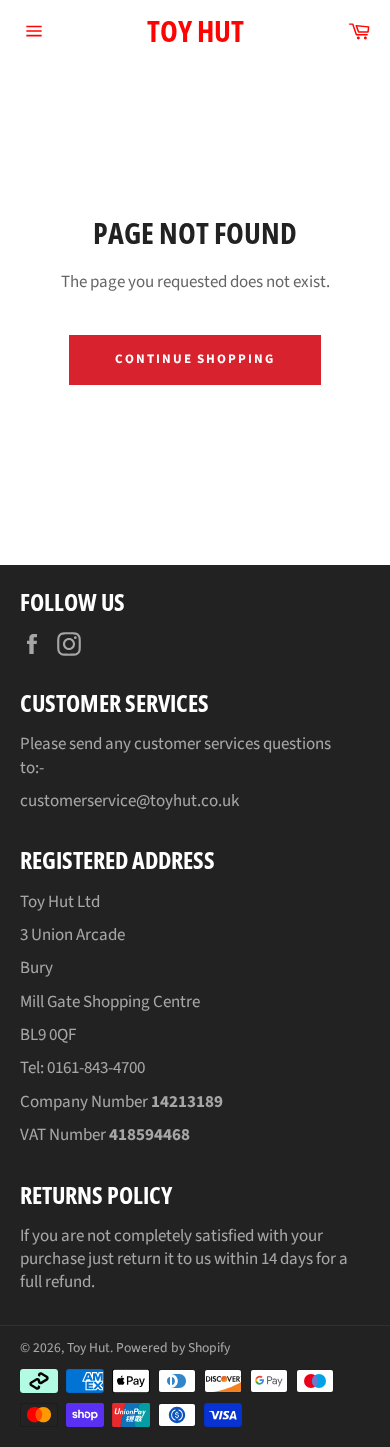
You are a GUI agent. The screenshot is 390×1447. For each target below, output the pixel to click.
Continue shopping (195, 359)
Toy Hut (195, 30)
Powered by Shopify (173, 1347)
